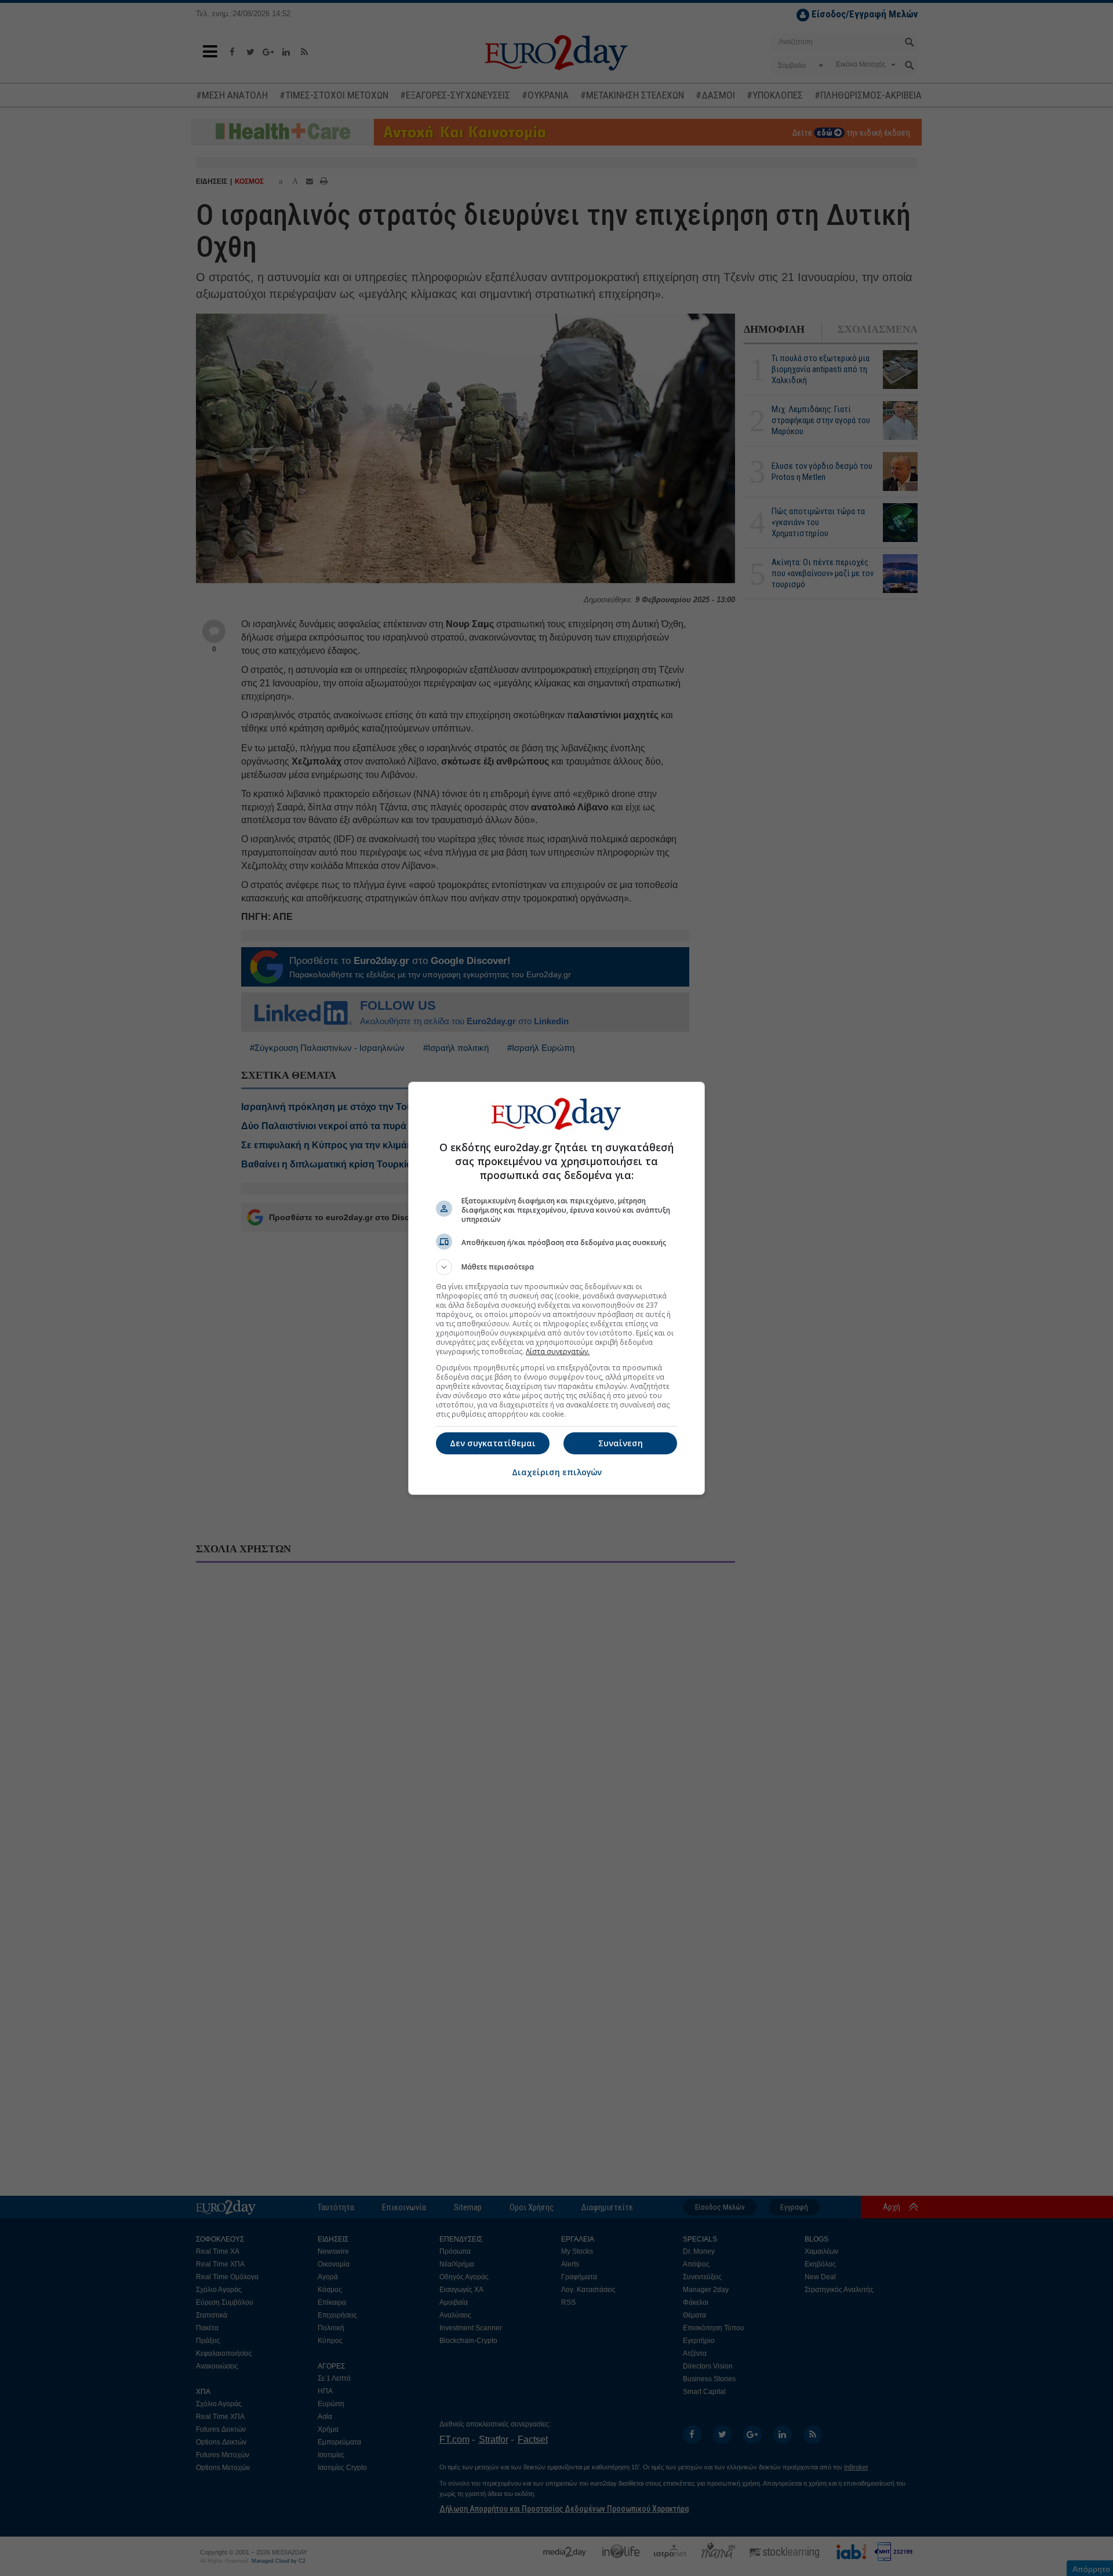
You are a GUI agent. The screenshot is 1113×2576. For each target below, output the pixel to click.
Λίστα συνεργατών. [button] (558, 1351)
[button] (556, 1267)
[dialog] (556, 1288)
